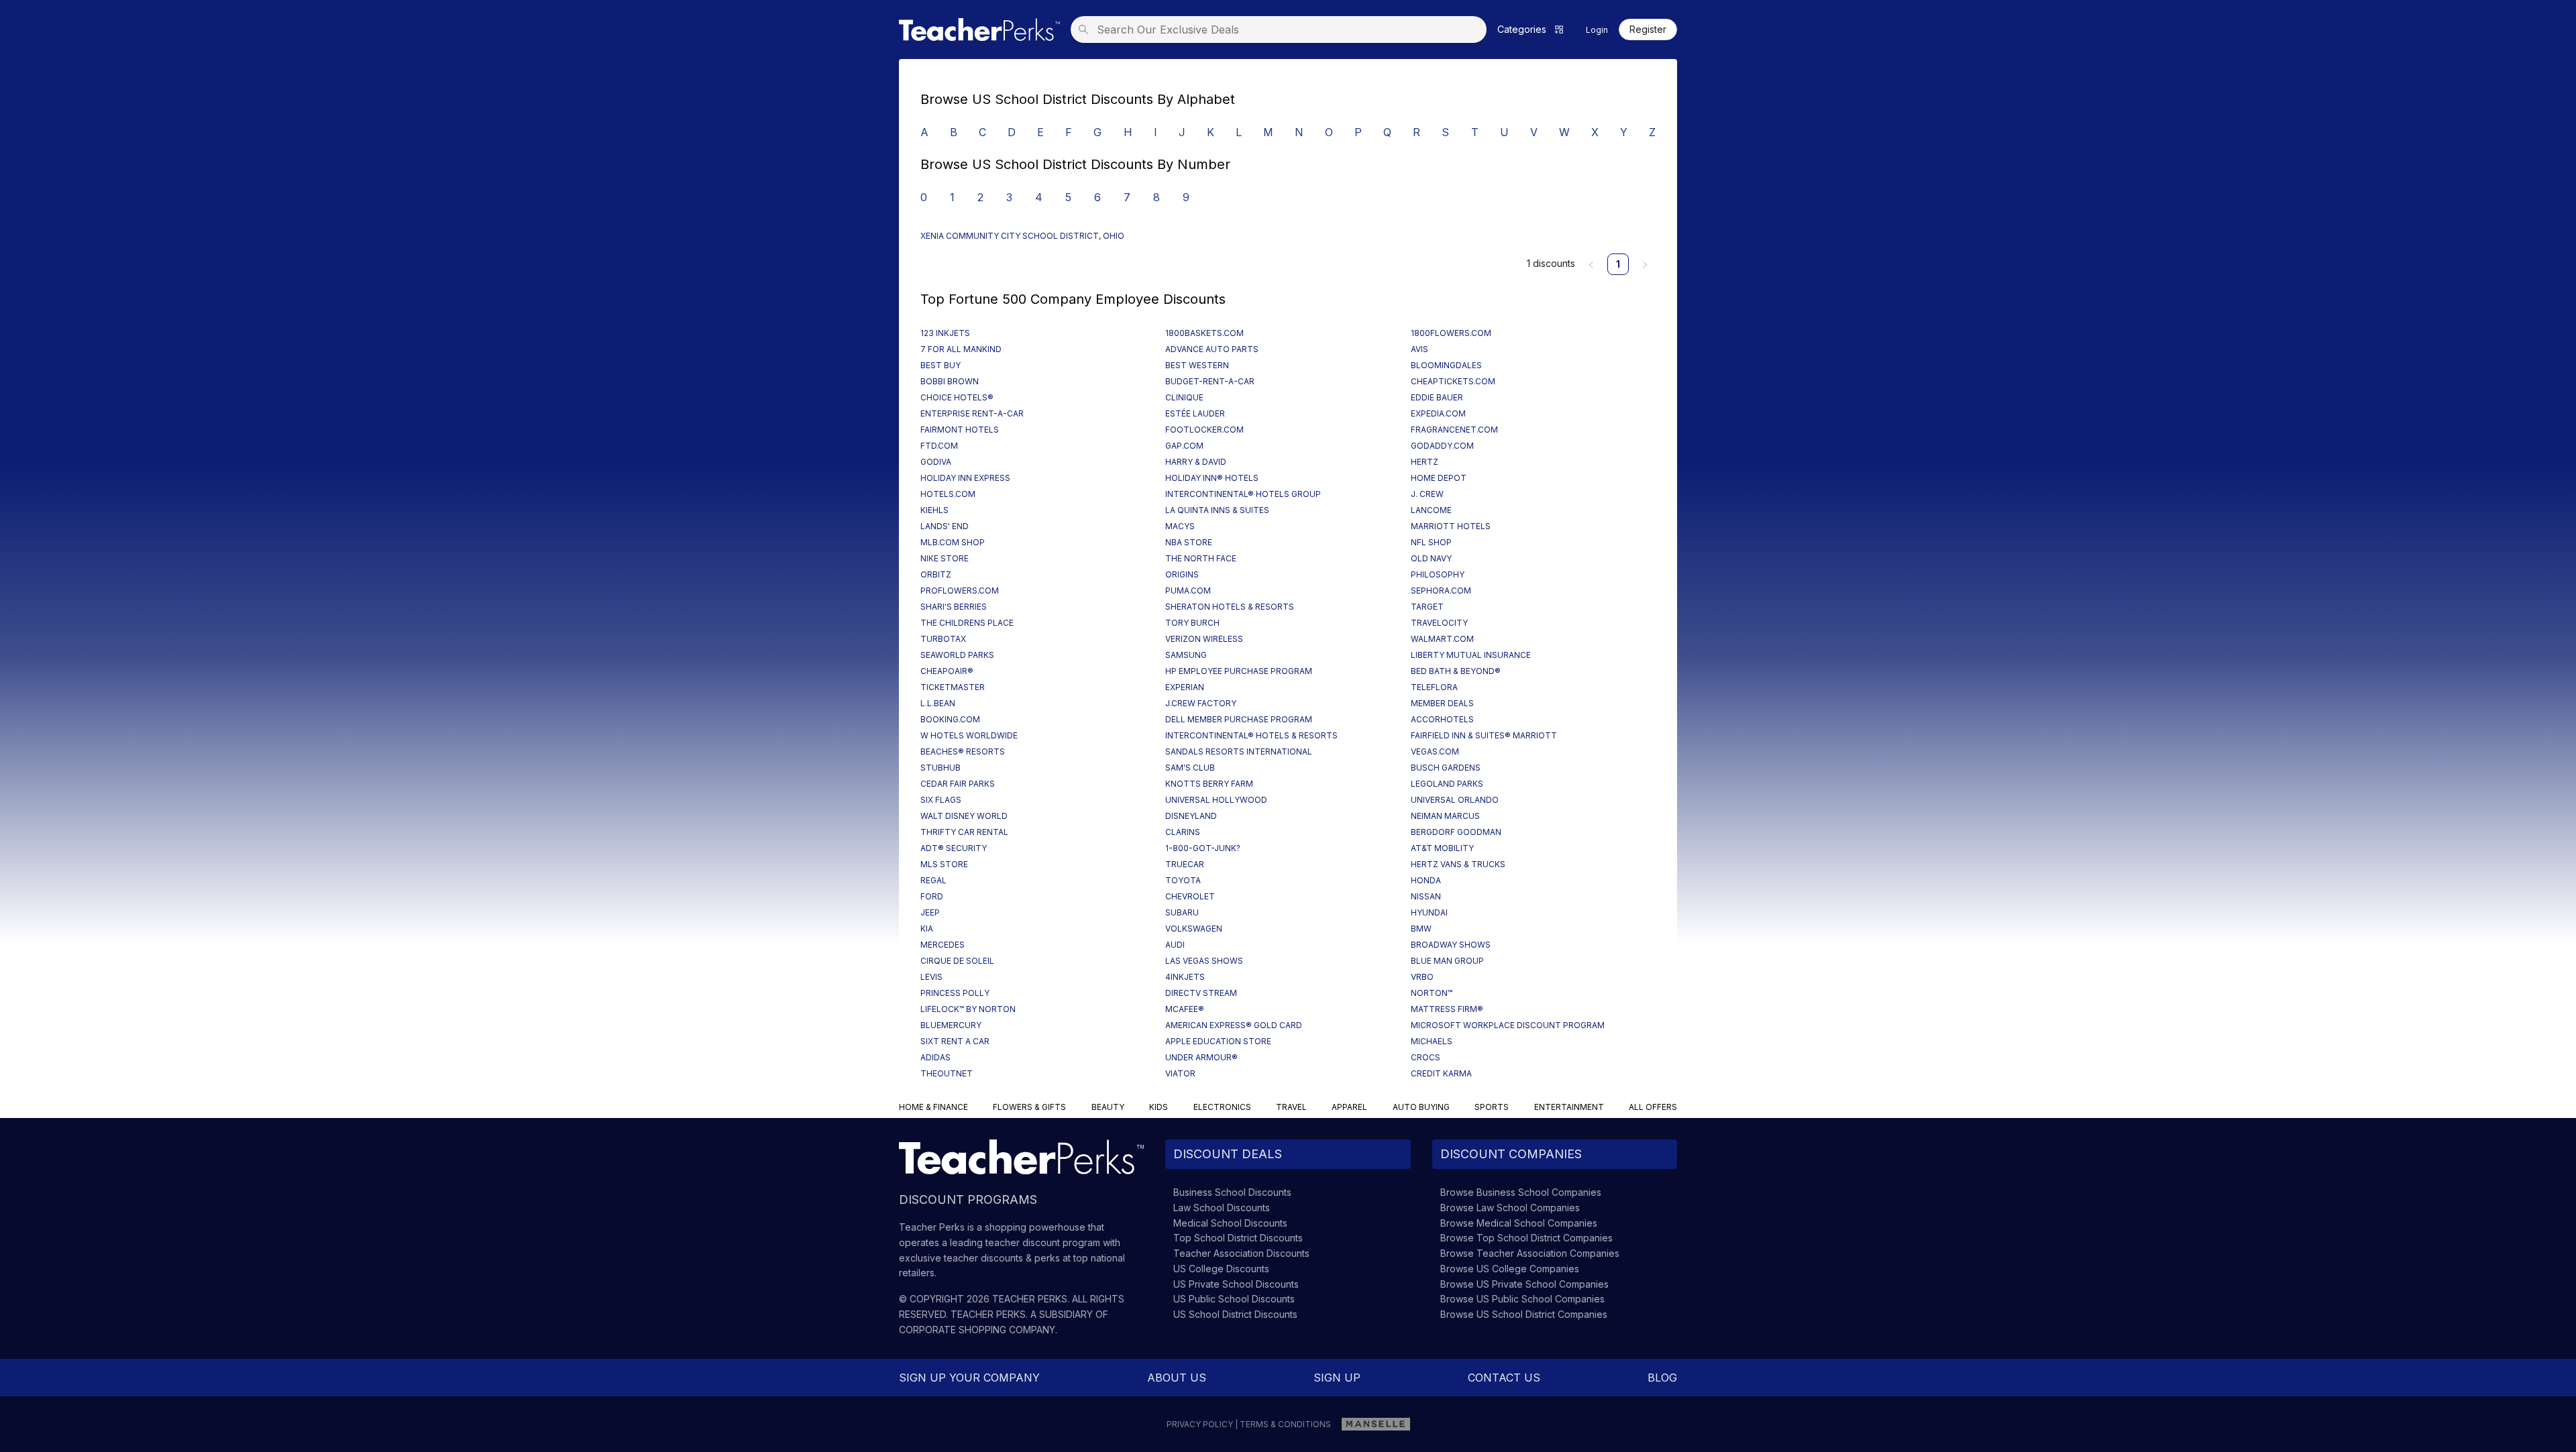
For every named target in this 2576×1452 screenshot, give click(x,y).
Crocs (1426, 1057)
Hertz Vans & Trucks (1458, 864)
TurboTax (943, 639)
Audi (1175, 945)
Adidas (935, 1057)
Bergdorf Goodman (1456, 832)
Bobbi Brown (950, 381)
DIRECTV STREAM (1201, 993)
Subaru (1182, 912)
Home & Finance (933, 1107)
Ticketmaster (953, 687)
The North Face (1201, 558)
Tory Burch (1192, 623)
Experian (1185, 687)
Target (1427, 607)
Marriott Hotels (1451, 526)
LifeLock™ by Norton (968, 1009)
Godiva (936, 462)
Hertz (1425, 462)
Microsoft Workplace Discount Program (1508, 1025)
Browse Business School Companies (1521, 1192)
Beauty (1108, 1107)
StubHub (941, 768)
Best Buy (941, 365)
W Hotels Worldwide (969, 735)
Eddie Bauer (1437, 397)
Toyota (1183, 880)
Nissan (1426, 896)
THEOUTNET (947, 1073)
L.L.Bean (938, 703)
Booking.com (950, 719)
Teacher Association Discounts (1241, 1253)
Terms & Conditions (1285, 1424)
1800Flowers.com (1451, 333)
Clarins (1183, 832)
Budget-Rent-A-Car (1210, 381)
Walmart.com (1442, 639)
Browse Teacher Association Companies (1530, 1253)
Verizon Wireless (1204, 639)
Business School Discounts (1232, 1192)
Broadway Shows (1451, 945)
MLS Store (944, 864)
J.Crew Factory (1201, 703)
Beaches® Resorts (963, 751)
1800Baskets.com (1204, 333)
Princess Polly (955, 993)
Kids (1159, 1107)
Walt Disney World (964, 816)
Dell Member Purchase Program (1239, 719)
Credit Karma (1441, 1073)
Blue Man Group (1447, 961)
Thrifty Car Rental (964, 832)
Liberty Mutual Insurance (1471, 655)
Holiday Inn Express (965, 478)
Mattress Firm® (1447, 1009)
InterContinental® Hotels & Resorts (1251, 735)
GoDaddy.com (1442, 446)
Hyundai (1429, 912)
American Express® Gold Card (1234, 1025)
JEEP (930, 912)
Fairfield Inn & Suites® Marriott (1484, 735)
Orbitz (936, 574)
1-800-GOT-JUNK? (1203, 848)
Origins (1182, 574)
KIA (927, 929)
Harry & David (1196, 462)
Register (1648, 30)
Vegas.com (1435, 751)
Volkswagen (1194, 929)
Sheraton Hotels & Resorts (1230, 607)
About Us (1177, 1378)
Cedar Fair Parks (958, 784)
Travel (1291, 1107)
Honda (1426, 880)
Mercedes (943, 945)
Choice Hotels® (957, 397)
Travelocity (1439, 623)
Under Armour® (1201, 1057)
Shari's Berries (954, 607)
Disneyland (1191, 816)
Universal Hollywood (1216, 800)
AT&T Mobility (1442, 848)
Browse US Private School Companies (1524, 1284)
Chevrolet (1190, 896)
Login (1597, 30)
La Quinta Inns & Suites (1217, 510)
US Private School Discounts (1236, 1284)
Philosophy (1438, 574)
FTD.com (939, 446)
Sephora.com (1441, 591)
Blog (1662, 1378)
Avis (1419, 349)
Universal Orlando (1455, 800)
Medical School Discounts (1230, 1223)
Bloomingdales (1446, 365)
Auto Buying (1421, 1107)
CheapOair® (947, 671)
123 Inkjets (945, 333)
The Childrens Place (967, 623)
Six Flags (941, 800)
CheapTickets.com (1453, 381)
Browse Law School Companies (1510, 1208)
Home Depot (1439, 478)
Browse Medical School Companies (1519, 1223)
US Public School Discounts (1234, 1299)
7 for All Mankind (961, 349)
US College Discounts (1221, 1269)
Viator (1180, 1073)
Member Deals (1442, 703)
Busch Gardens (1446, 768)
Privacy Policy (1200, 1424)
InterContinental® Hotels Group (1243, 494)
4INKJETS (1185, 977)
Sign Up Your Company (969, 1378)
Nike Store (945, 558)
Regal (933, 880)
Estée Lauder (1195, 413)
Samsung (1186, 655)
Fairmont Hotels (960, 430)
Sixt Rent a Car (955, 1041)
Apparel (1349, 1107)
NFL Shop (1431, 542)
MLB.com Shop (953, 542)
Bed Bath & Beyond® (1456, 671)
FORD (932, 896)
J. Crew (1427, 494)
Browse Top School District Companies (1526, 1238)
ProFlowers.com (960, 591)
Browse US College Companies (1510, 1269)
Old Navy (1431, 558)
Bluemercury (951, 1025)
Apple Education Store (1218, 1041)
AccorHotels (1442, 719)
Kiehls (934, 510)
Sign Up (1337, 1378)
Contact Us (1504, 1378)
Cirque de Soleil (957, 961)
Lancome (1431, 510)
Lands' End (945, 526)
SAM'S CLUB (1190, 768)
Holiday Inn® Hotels (1212, 478)
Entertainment (1569, 1107)
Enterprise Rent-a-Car (972, 413)
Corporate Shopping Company (977, 1330)
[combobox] (1283, 30)
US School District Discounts (1235, 1314)
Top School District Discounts (1238, 1238)
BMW (1421, 929)
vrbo (1422, 977)
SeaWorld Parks (957, 655)
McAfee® (1185, 1009)
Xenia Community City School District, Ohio (1022, 236)
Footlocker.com (1204, 430)
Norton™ (1432, 993)
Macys (1180, 526)
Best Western (1197, 365)
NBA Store (1189, 542)
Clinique (1184, 397)
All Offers (1653, 1107)
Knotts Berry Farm (1209, 784)
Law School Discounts (1222, 1208)
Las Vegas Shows (1204, 961)
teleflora (1434, 687)
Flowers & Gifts (1029, 1107)
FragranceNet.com (1454, 430)
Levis (931, 977)
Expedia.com (1438, 413)
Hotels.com (948, 494)
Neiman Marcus (1445, 816)
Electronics (1222, 1107)
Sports (1492, 1107)
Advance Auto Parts (1212, 349)
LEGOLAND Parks (1447, 784)
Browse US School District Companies (1524, 1314)
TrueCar (1185, 864)
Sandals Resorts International (1239, 751)
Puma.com (1188, 591)
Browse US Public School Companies (1522, 1299)
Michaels (1432, 1041)
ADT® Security (954, 848)
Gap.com (1184, 446)
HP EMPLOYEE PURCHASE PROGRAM (1239, 671)
